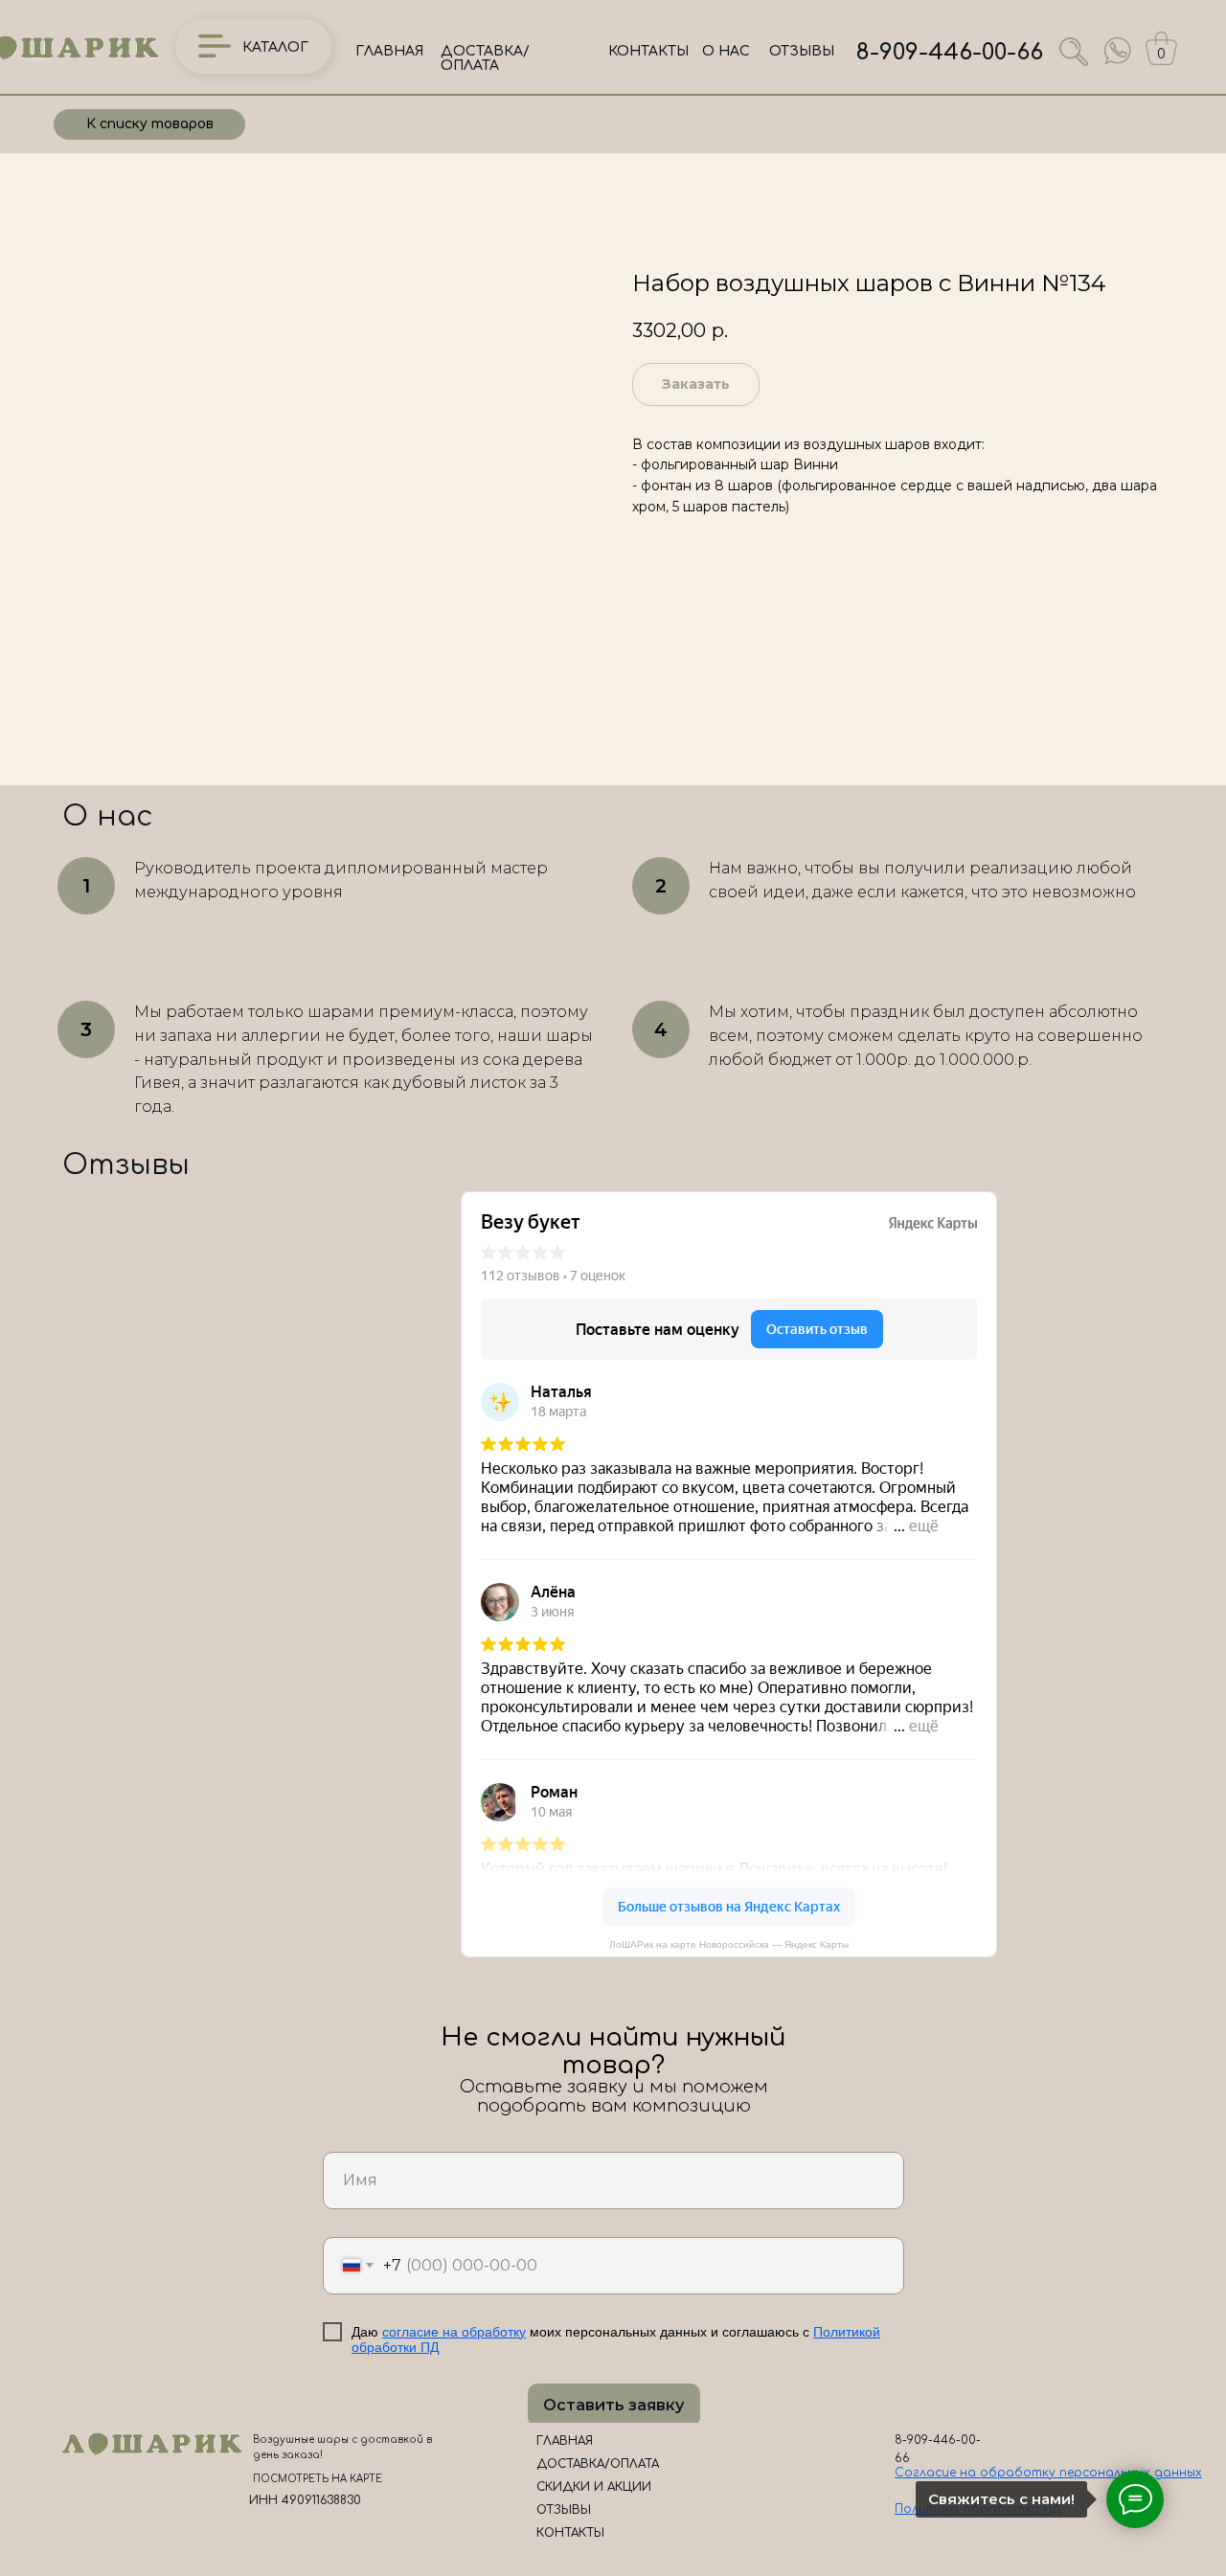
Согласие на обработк (972, 2473)
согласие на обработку (454, 2332)
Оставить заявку (613, 2405)
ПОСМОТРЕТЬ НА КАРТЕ (318, 2479)
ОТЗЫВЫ (802, 51)
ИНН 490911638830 (305, 2500)
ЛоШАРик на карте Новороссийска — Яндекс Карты (729, 1944)
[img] (1118, 51)
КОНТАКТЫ (648, 51)
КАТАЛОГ (275, 47)
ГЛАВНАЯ (389, 51)
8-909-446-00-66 (950, 52)
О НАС (726, 51)
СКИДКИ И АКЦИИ (594, 2487)
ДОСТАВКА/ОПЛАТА (485, 58)
